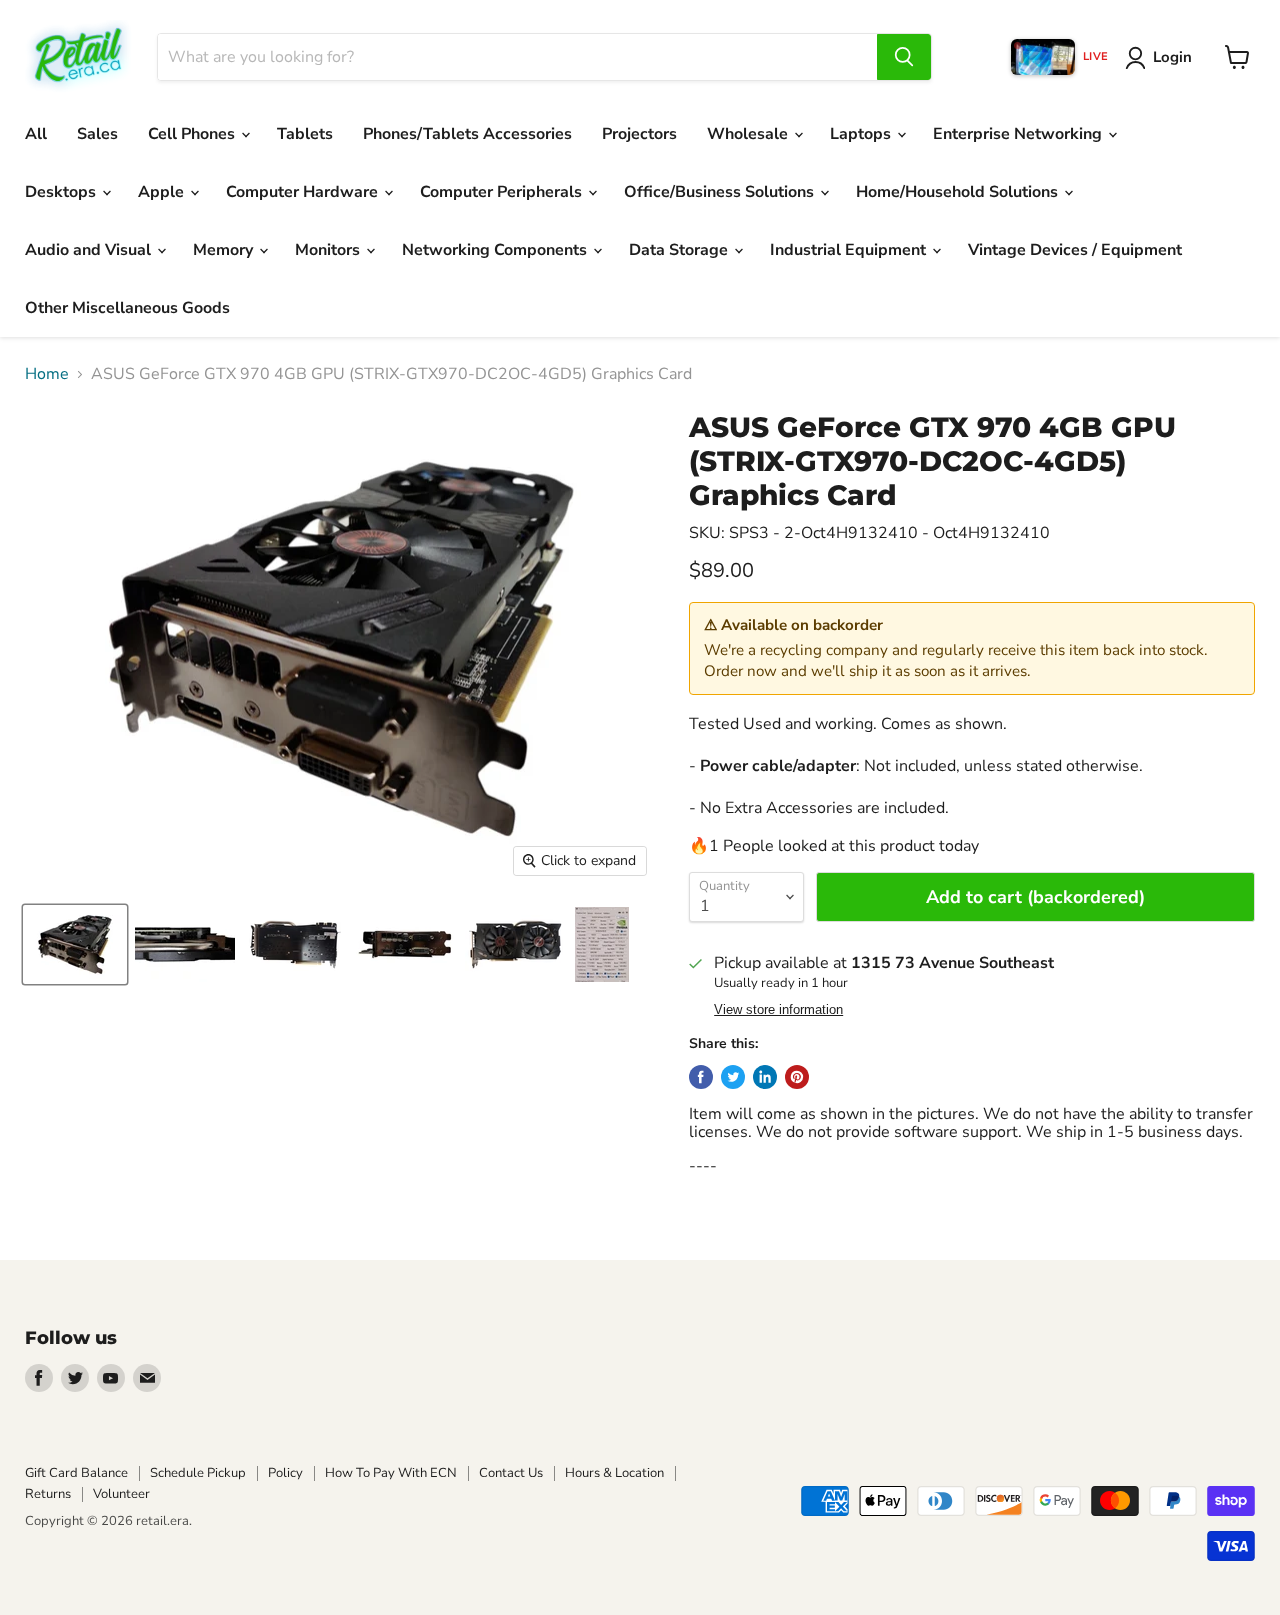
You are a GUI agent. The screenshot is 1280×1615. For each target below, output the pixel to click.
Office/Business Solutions (721, 192)
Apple (163, 192)
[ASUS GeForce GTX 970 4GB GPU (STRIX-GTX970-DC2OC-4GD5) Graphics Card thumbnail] (75, 944)
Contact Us (511, 1473)
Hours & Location (614, 1473)
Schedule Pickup (198, 1473)
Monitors (329, 250)
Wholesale (749, 134)
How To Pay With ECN (391, 1473)
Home (47, 374)
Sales (97, 134)
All (36, 134)
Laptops (862, 134)
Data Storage (680, 250)
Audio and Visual (90, 250)
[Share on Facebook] (701, 1077)
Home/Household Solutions (959, 192)
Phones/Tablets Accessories (467, 134)
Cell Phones (193, 134)
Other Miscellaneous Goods (127, 308)
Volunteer (121, 1494)
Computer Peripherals (503, 192)
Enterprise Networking (1019, 134)
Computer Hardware (304, 192)
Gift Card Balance (76, 1473)
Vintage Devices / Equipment (1075, 250)
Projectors (639, 134)
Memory (225, 250)
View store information (778, 1010)
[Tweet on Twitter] (733, 1077)
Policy (285, 1473)
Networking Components (496, 250)
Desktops (62, 192)
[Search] (904, 57)
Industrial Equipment (850, 250)
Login (1172, 57)
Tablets (305, 134)
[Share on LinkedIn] (765, 1077)
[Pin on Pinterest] (797, 1077)
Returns (48, 1494)
